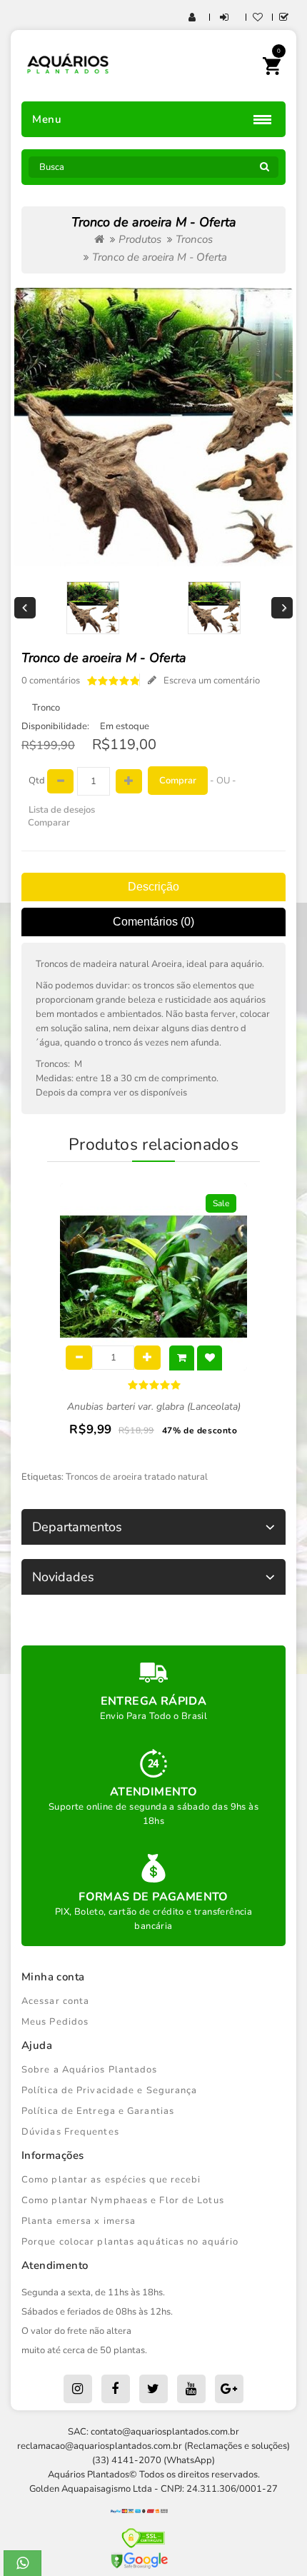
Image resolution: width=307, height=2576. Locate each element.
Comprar (178, 781)
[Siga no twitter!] (153, 2389)
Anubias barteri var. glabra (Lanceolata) (154, 1407)
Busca (264, 171)
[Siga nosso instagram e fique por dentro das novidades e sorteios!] (78, 2389)
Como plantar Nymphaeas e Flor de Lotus (123, 2200)
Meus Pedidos (55, 2022)
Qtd (37, 781)
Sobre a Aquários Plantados (90, 2070)
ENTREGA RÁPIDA (154, 1701)
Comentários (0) (153, 922)
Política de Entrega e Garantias (98, 2111)
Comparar (49, 823)
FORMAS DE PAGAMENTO (153, 1897)
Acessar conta (55, 2001)
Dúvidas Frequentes (70, 2132)
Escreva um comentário (212, 681)
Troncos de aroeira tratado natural (137, 1477)
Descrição (153, 887)
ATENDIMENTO (153, 1792)
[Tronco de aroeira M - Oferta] (153, 427)
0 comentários (51, 681)
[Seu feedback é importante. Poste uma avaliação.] (229, 2389)
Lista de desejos (62, 810)
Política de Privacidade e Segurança (110, 2090)
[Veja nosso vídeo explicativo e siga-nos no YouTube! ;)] (191, 2389)
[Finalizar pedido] (284, 18)
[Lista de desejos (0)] (258, 18)
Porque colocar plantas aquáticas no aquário (130, 2242)
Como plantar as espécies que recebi (111, 2180)
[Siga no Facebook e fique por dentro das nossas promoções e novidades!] (116, 2389)
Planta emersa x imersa (79, 2221)
